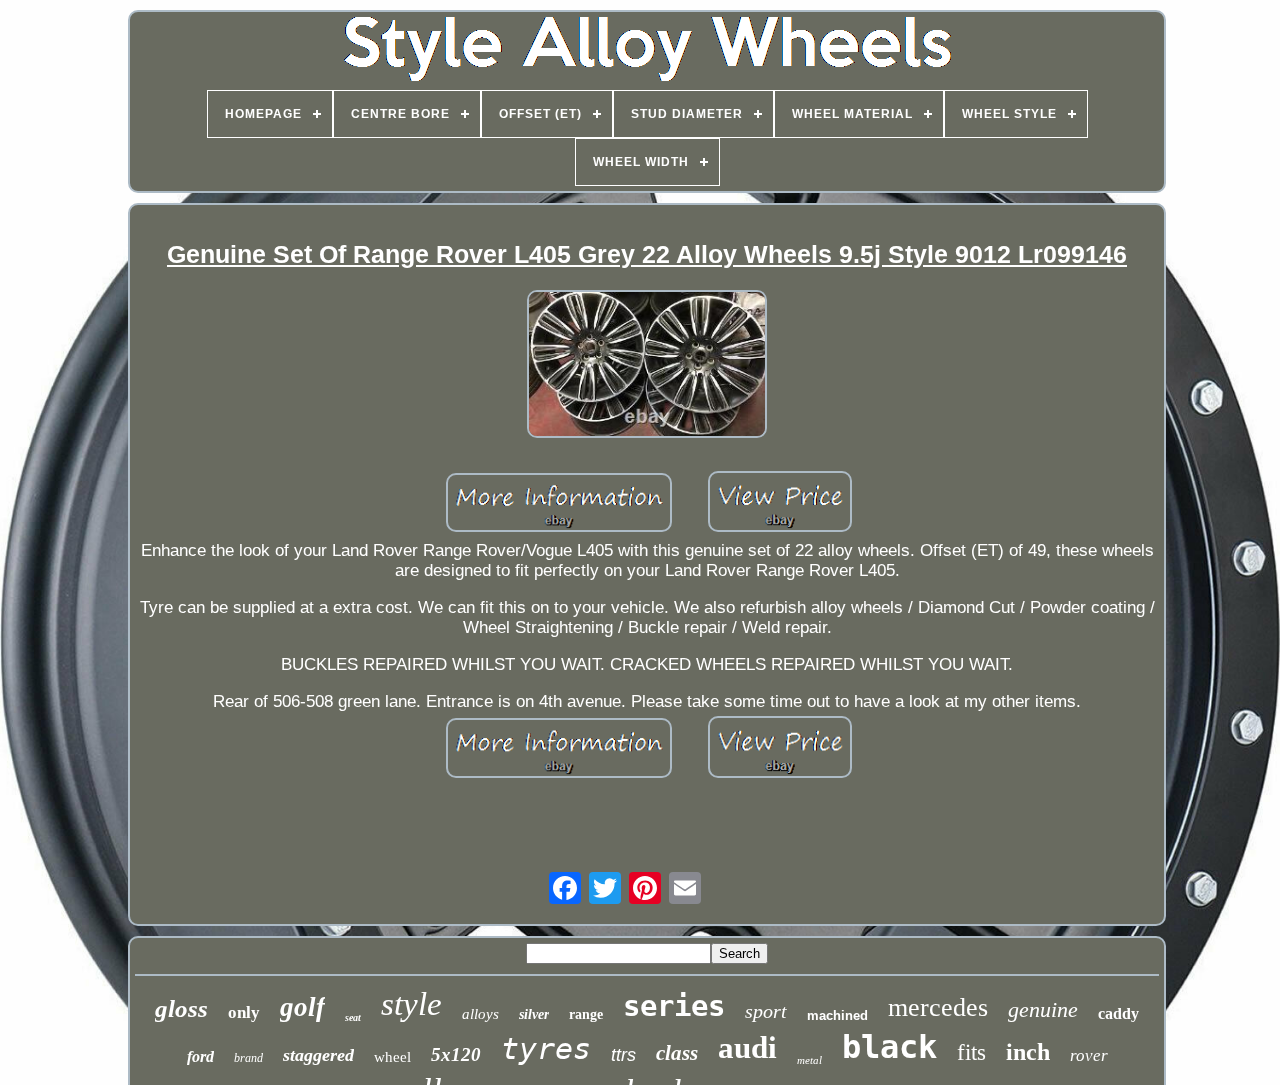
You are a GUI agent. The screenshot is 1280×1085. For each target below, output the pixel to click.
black (889, 1047)
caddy (1118, 1013)
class (677, 1053)
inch (1028, 1052)
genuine (1043, 1009)
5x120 (456, 1054)
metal (809, 1060)
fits (971, 1052)
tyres (546, 1048)
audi (747, 1047)
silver (534, 1014)
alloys (480, 1014)
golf (302, 1007)
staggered (318, 1055)
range (586, 1014)
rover (1089, 1055)
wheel (392, 1057)
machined (837, 1015)
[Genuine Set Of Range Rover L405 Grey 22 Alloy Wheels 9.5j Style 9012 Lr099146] (647, 366)
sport (766, 1011)
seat (353, 1017)
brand (248, 1058)
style (411, 1004)
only (244, 1012)
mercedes (938, 1007)
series (674, 1006)
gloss (181, 1008)
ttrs (623, 1055)
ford (200, 1056)
